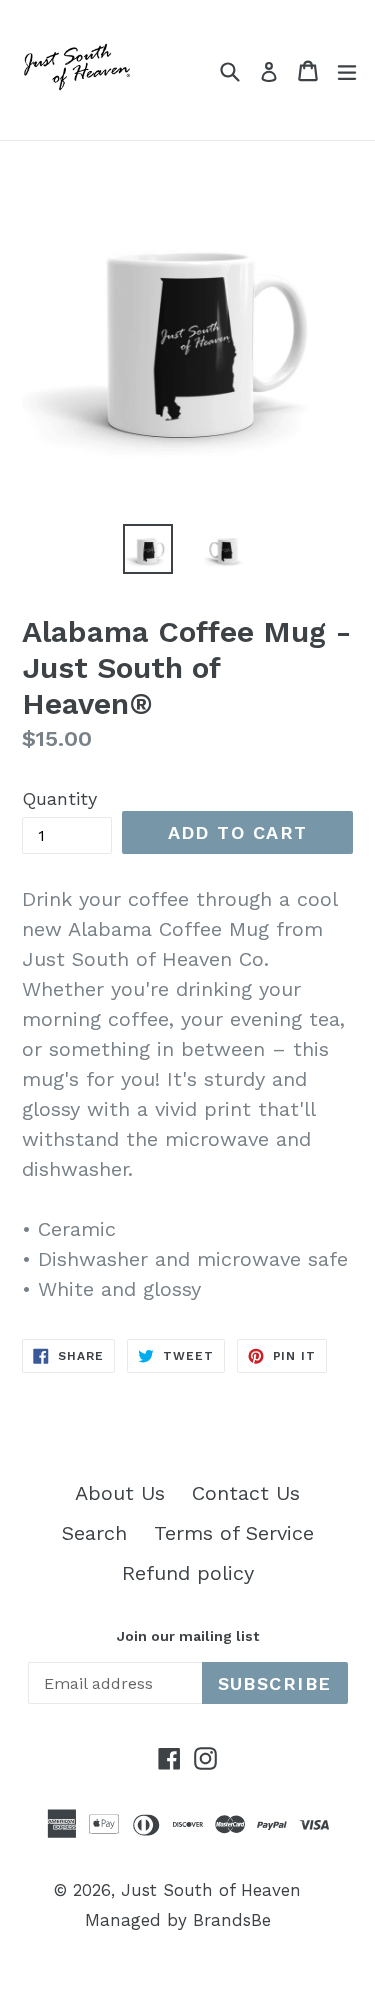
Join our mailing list (188, 1636)
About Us (120, 1493)
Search (94, 1533)
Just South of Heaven (211, 1890)
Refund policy (188, 1573)
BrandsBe (232, 1920)
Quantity (59, 798)
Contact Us (246, 1493)
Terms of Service (234, 1533)
